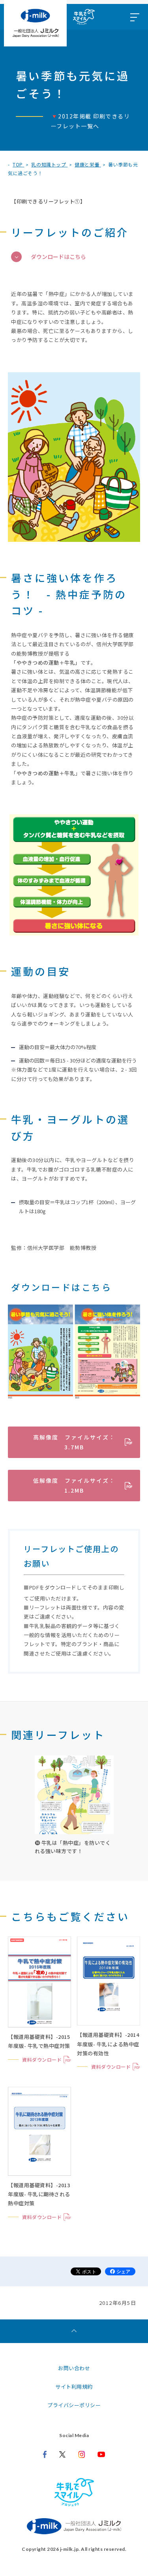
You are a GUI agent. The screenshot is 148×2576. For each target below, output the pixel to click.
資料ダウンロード (42, 2060)
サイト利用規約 (74, 2387)
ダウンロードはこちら (58, 257)
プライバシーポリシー (74, 2405)
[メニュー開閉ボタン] (134, 17)
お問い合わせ (74, 2368)
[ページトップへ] (74, 2331)
